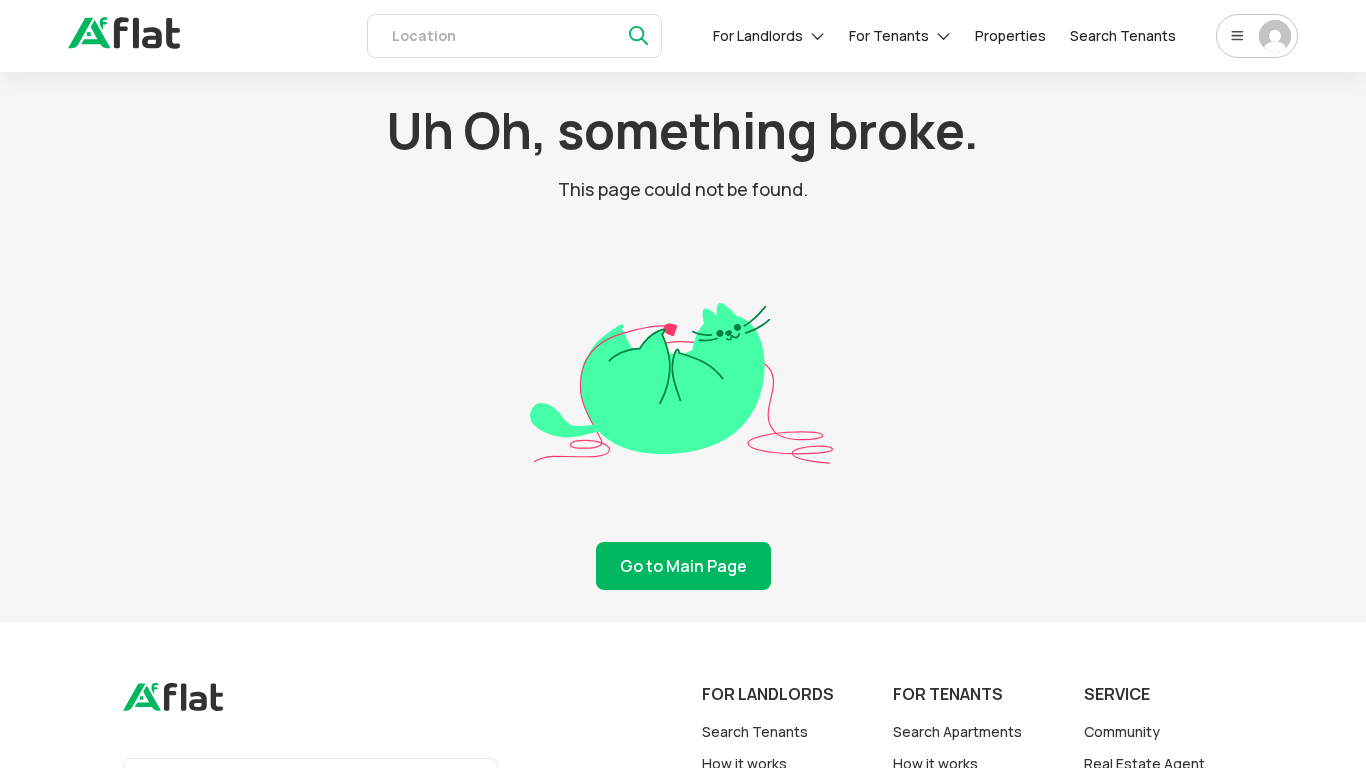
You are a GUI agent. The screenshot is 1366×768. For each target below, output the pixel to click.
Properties (1010, 35)
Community (1122, 731)
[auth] (124, 43)
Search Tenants (1123, 35)
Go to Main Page (683, 566)
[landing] (173, 706)
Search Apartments (957, 731)
